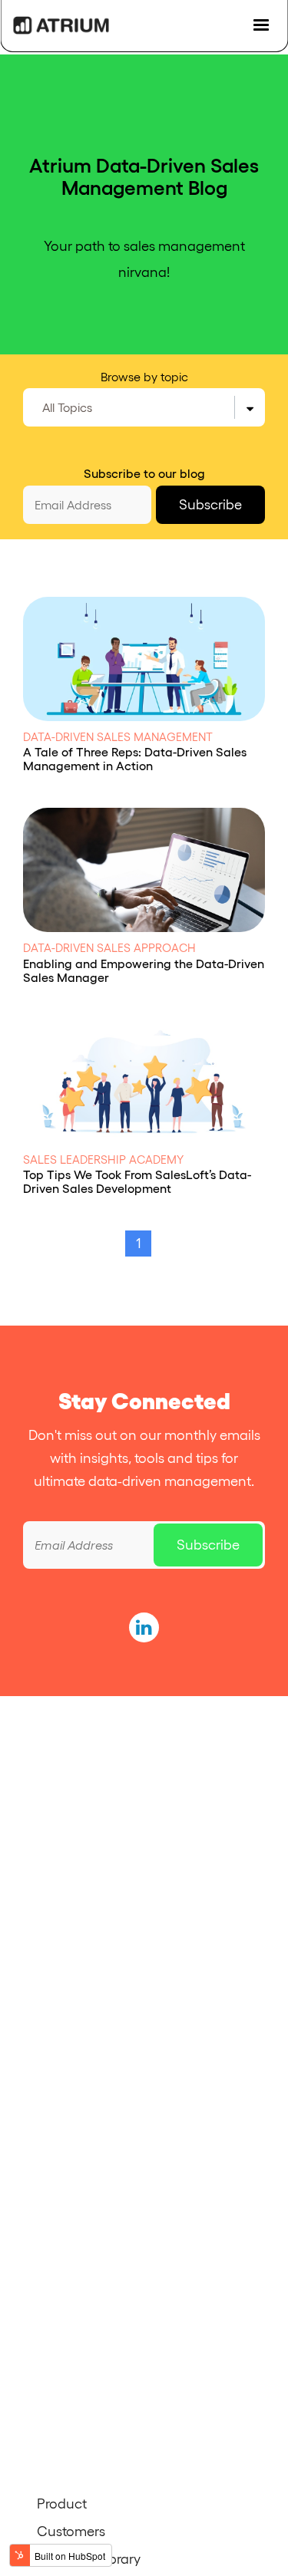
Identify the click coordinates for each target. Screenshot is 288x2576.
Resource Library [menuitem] (89, 2559)
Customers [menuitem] (71, 2532)
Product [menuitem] (62, 2504)
